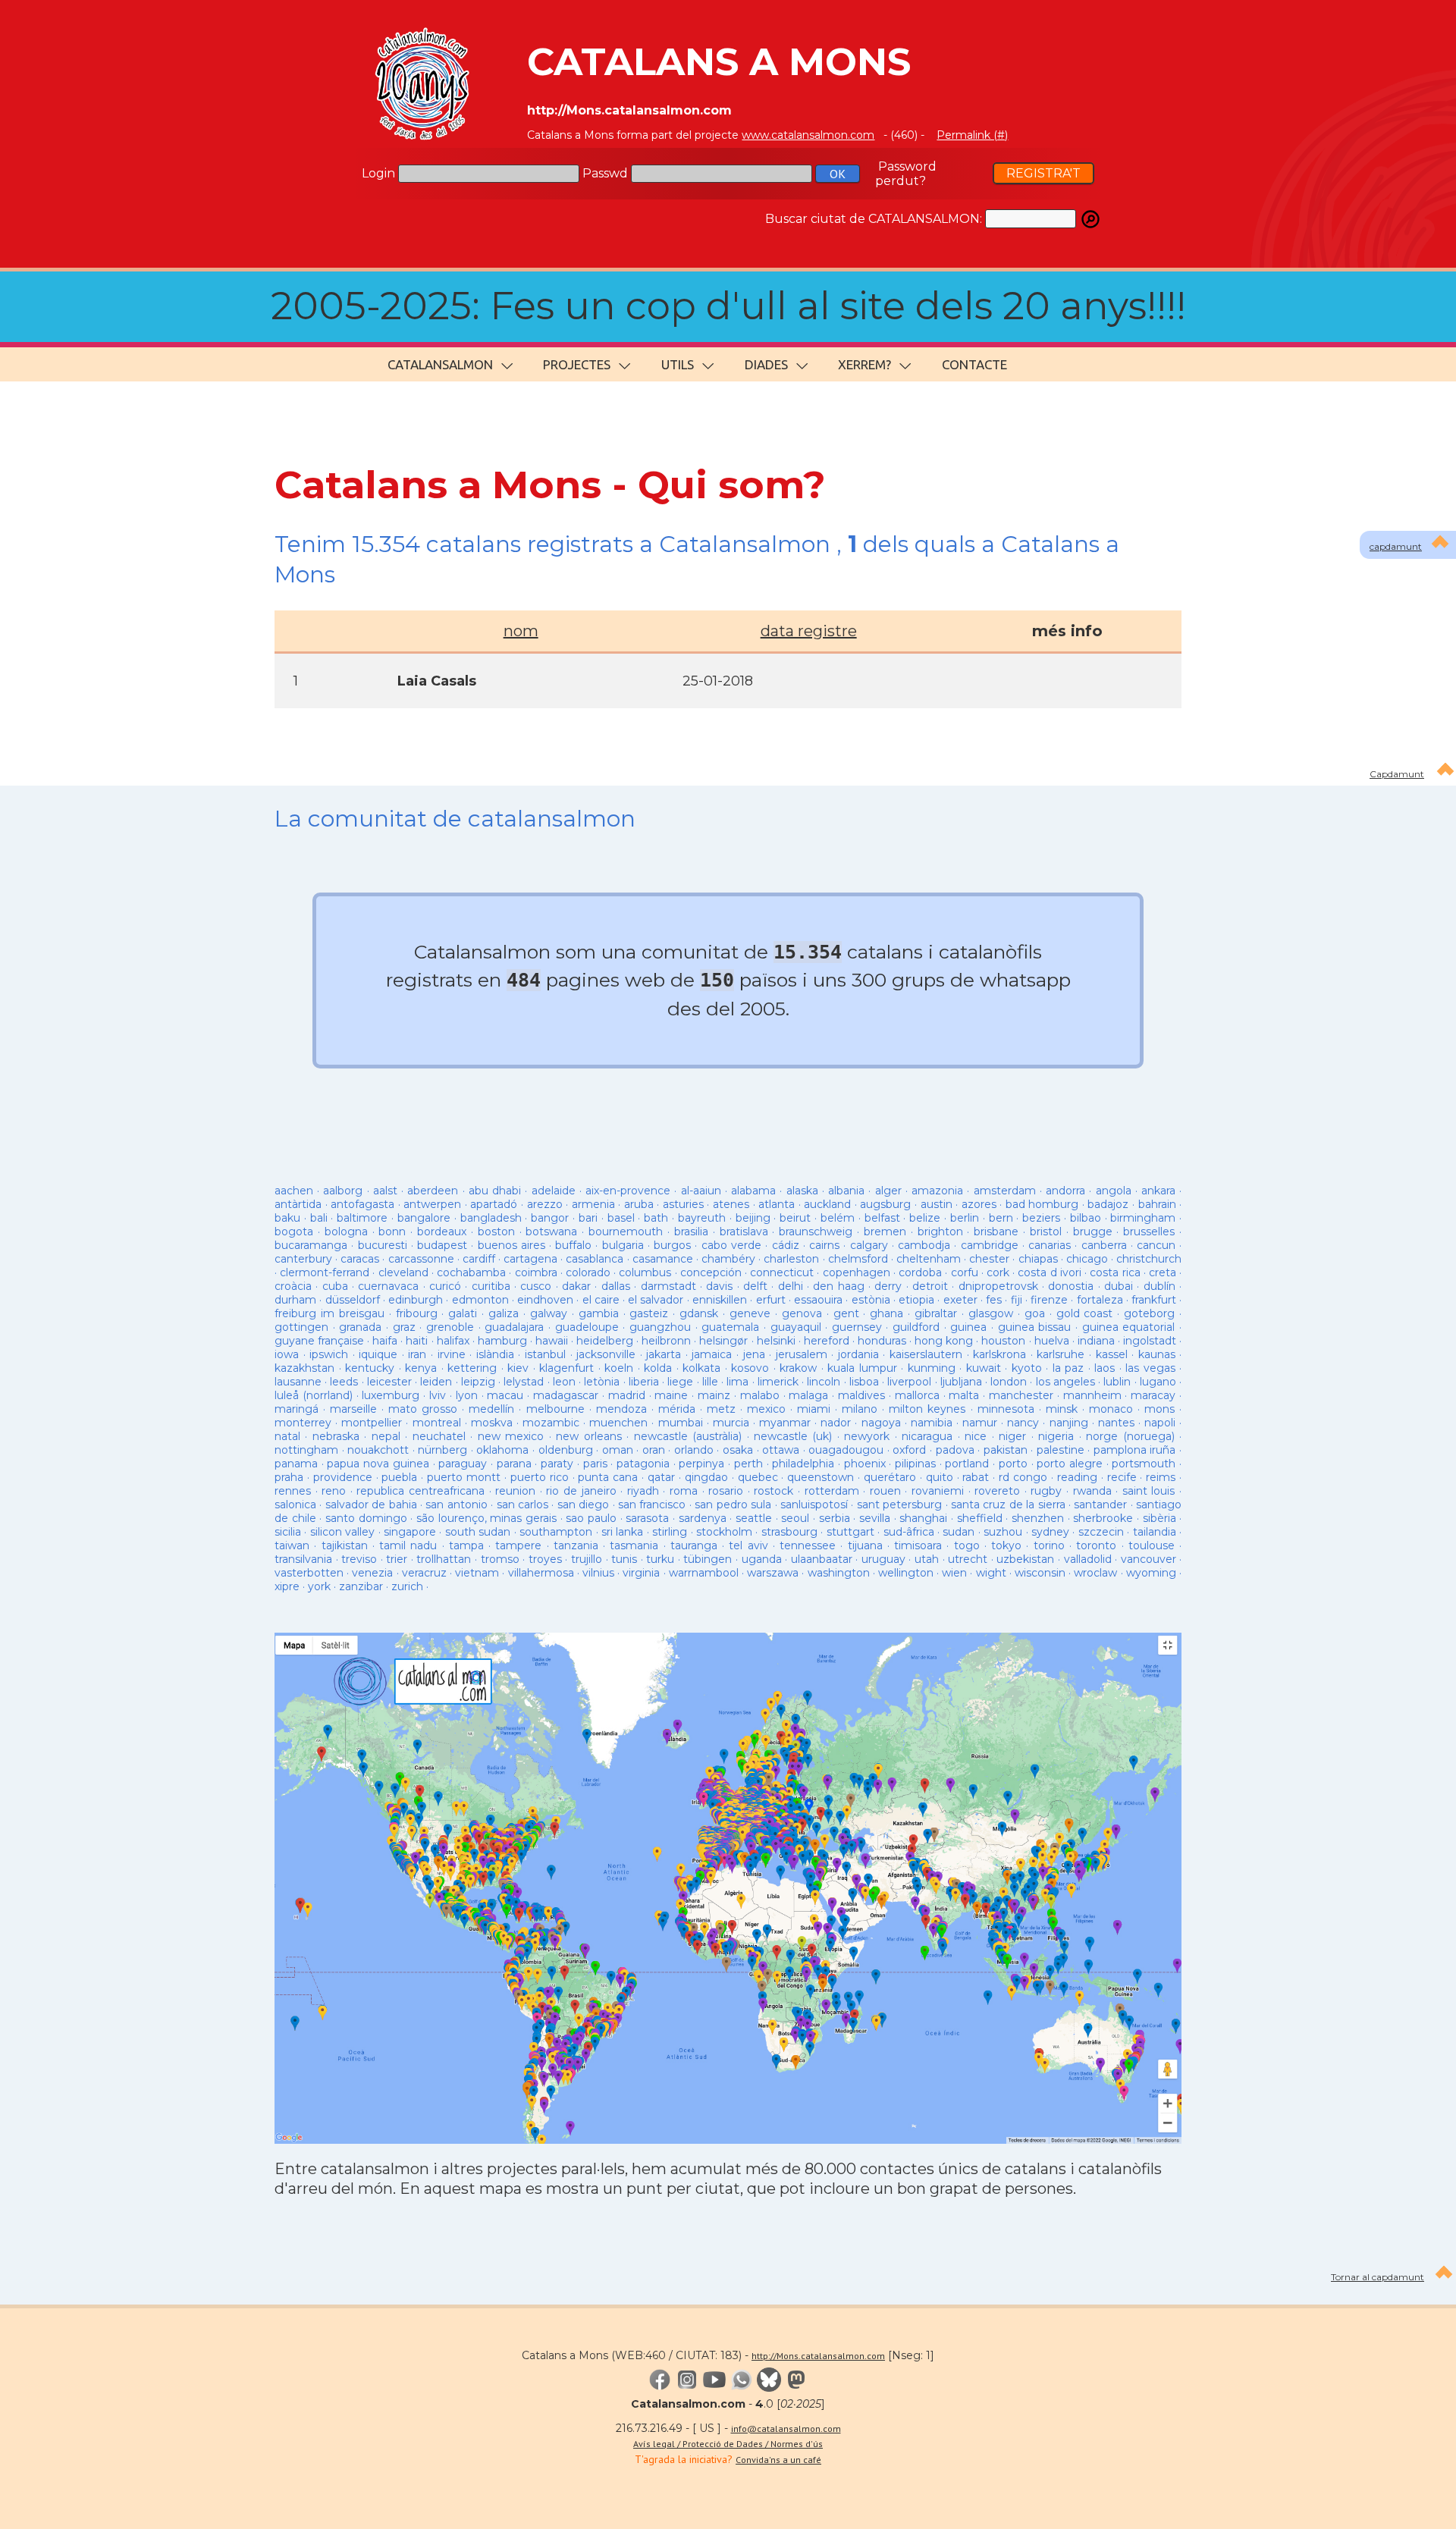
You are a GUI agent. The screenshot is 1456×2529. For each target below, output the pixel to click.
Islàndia (495, 1354)
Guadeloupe (587, 1327)
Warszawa (773, 1573)
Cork (998, 1272)
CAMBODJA (924, 1245)
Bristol (1046, 1232)
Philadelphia (803, 1464)
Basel (621, 1218)
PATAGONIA (643, 1464)
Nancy (1023, 1423)
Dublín (1159, 1286)
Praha (289, 1477)
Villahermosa (541, 1573)
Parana (514, 1464)
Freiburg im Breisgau (329, 1313)
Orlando (694, 1450)
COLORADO (588, 1272)
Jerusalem (802, 1354)
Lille (710, 1382)
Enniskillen (720, 1300)
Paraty (557, 1464)
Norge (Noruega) (1130, 1436)
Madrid (627, 1395)
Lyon (467, 1395)
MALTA (964, 1395)
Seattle (754, 1518)
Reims (1161, 1477)
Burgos (672, 1245)
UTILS (678, 364)
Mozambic (551, 1423)
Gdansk (699, 1313)
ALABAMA (753, 1191)
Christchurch (1149, 1259)
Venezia (372, 1573)
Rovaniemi (938, 1491)
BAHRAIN (1157, 1204)
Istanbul (545, 1354)
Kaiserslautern (926, 1354)
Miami (814, 1409)
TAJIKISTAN (345, 1545)
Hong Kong (944, 1341)
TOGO (967, 1545)
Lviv (438, 1395)
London (1009, 1382)
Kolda (658, 1368)
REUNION (515, 1491)
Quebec (758, 1477)
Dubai (1119, 1286)
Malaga (808, 1395)
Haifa (385, 1341)
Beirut (795, 1218)
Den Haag (838, 1286)
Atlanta (777, 1204)
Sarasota (647, 1518)
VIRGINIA (641, 1573)
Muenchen (618, 1423)
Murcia (731, 1423)
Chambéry (728, 1259)
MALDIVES (861, 1395)
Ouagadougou (846, 1450)
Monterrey (303, 1423)
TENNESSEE (808, 1545)
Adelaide (554, 1191)
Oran (654, 1450)
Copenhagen (857, 1272)
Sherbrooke (1103, 1518)
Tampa (466, 1545)
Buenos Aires (511, 1245)
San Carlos (522, 1505)
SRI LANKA (622, 1532)
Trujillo (587, 1559)
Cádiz (786, 1245)
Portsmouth (1144, 1464)
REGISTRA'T (1043, 173)
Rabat (976, 1477)
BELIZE (925, 1218)
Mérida (677, 1409)
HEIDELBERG (605, 1341)
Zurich (407, 1586)
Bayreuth (702, 1218)
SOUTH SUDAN (478, 1532)
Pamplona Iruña (1135, 1450)
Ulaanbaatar (822, 1559)
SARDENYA (703, 1518)
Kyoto (1027, 1368)
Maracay (1153, 1395)
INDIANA (1096, 1341)
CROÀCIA (293, 1286)
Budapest (442, 1245)
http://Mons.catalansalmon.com (818, 2356)
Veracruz (424, 1573)
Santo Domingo (366, 1518)
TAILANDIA (1155, 1532)
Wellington (906, 1573)
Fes (994, 1300)
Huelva (1052, 1341)
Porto (1013, 1464)
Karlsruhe (1061, 1354)
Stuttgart (850, 1532)
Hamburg (502, 1341)
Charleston (791, 1259)
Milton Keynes (927, 1409)
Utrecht (968, 1559)
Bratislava (744, 1232)
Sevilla (875, 1518)
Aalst (385, 1191)
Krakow (798, 1368)
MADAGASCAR (566, 1395)
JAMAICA (712, 1354)
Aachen (294, 1191)
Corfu (965, 1272)
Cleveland (403, 1272)
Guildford (916, 1327)
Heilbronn (666, 1341)
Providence (343, 1477)
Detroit (930, 1286)
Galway (549, 1313)
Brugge (1093, 1232)
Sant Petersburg (899, 1505)
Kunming (932, 1368)
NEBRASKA (336, 1436)
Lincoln (824, 1382)
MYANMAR (785, 1423)
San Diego (583, 1505)
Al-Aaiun (701, 1191)
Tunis (624, 1559)
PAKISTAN (1006, 1450)
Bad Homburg (1042, 1204)
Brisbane (996, 1232)
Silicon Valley (342, 1532)
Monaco (1111, 1409)
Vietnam (477, 1573)
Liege (680, 1382)
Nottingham (306, 1450)
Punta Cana (608, 1477)
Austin (937, 1204)
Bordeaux (442, 1232)
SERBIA (835, 1518)
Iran (417, 1354)
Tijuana (865, 1545)
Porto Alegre (1070, 1464)
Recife (1122, 1477)
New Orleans (588, 1436)
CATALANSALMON (440, 364)
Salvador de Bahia (371, 1505)
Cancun (1156, 1245)
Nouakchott (378, 1450)
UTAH (927, 1559)
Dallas (616, 1286)
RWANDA (1092, 1491)
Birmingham (1143, 1218)
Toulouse (1152, 1545)
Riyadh (643, 1491)
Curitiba (491, 1286)
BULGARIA (623, 1245)
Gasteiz (649, 1313)
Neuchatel (439, 1436)
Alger (888, 1191)
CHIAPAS (1038, 1259)
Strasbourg (789, 1532)
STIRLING (670, 1532)
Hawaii (552, 1341)
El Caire (601, 1300)
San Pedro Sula (733, 1505)
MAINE (671, 1395)
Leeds (344, 1382)
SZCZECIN (1101, 1532)
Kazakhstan (304, 1368)
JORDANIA (858, 1354)
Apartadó (494, 1204)
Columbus (645, 1272)
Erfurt (771, 1300)
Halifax (453, 1341)
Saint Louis (1149, 1491)
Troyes (545, 1559)
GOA (1035, 1313)
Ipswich (329, 1354)
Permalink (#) (972, 135)
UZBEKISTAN (1025, 1559)
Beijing (753, 1218)
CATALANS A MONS (719, 62)
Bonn (392, 1232)
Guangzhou (660, 1327)
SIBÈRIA (1159, 1518)
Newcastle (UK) (793, 1436)
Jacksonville (606, 1354)
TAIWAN (292, 1545)
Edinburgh (416, 1300)
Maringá (297, 1409)
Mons (1159, 1409)
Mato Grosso (423, 1409)
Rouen (885, 1491)
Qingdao (706, 1477)
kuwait (984, 1368)
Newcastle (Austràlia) (688, 1436)
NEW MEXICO (511, 1436)
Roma (684, 1491)
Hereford (827, 1341)
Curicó (445, 1286)
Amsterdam (1005, 1191)
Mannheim (1092, 1395)
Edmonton (480, 1300)
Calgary (869, 1245)
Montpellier (372, 1423)
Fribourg (417, 1313)
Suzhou (1003, 1532)
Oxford (909, 1450)
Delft (755, 1286)
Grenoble (450, 1327)
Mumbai (681, 1423)
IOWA (287, 1354)
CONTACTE (974, 364)
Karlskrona (999, 1354)
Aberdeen (433, 1191)
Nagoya (881, 1423)
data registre (809, 631)
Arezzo (545, 1204)
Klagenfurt (566, 1368)
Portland (967, 1464)
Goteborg (1149, 1313)
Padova (955, 1450)
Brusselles (1149, 1232)
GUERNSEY (857, 1327)
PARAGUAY (463, 1464)
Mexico (766, 1409)
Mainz (714, 1395)
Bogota (294, 1232)
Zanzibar (361, 1586)
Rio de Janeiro (581, 1491)
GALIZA (504, 1313)
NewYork (867, 1436)
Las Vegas (1150, 1368)
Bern (1001, 1218)
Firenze (1049, 1300)
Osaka (738, 1450)
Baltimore (362, 1218)
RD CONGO (1023, 1477)
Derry (888, 1286)
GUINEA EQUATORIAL (1129, 1327)
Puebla (399, 1477)
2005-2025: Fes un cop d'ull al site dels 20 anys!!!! (728, 306)
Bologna (346, 1232)
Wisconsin (1040, 1573)
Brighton (940, 1232)
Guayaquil (796, 1327)
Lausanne (298, 1382)
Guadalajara (514, 1327)
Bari (588, 1218)
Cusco (536, 1286)
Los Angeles (1065, 1382)
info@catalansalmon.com (786, 2429)
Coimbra (536, 1272)
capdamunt (1396, 546)
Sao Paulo (591, 1518)
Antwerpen (434, 1204)
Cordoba (920, 1272)
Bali (319, 1218)
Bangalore (424, 1218)
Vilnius (598, 1573)
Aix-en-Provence (628, 1191)
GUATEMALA (730, 1327)
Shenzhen (1038, 1518)
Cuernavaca (388, 1286)
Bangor (550, 1218)
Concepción (711, 1272)
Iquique (378, 1354)
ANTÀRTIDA (298, 1204)
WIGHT (991, 1573)
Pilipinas (915, 1464)
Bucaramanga (311, 1245)
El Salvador (656, 1300)
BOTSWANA (551, 1232)
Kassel (1112, 1354)
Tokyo (1006, 1545)
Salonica (295, 1505)
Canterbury (303, 1259)
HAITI (417, 1341)
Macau (505, 1395)
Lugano (1158, 1382)
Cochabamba (471, 1272)
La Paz (1068, 1368)
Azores (979, 1204)
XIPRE (287, 1586)
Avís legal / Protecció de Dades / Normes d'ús (728, 2444)
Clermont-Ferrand (325, 1272)
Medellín (491, 1409)
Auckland (827, 1204)
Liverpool (909, 1382)
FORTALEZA (1100, 1300)
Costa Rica (1115, 1272)
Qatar (661, 1477)
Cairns (824, 1245)
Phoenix (865, 1464)
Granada (360, 1327)
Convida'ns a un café (778, 2460)
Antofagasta (362, 1204)
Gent (846, 1313)
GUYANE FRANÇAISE (321, 1341)
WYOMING (1151, 1573)
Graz (404, 1327)
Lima (737, 1382)
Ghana (886, 1313)
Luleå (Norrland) (314, 1395)
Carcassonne (421, 1259)
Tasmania (634, 1545)
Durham (295, 1300)
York (319, 1586)
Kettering (472, 1368)
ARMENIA (593, 1204)
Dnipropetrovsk (998, 1286)
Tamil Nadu (408, 1545)
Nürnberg (442, 1450)
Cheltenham (929, 1259)
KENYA (421, 1368)
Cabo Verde (731, 1245)
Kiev (518, 1368)
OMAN (618, 1450)
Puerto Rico (540, 1477)
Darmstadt (668, 1286)
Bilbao (1086, 1218)
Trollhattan (444, 1559)
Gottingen (301, 1327)
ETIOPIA (916, 1300)
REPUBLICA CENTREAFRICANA (420, 1491)
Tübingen (708, 1559)
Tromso (500, 1559)
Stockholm (724, 1532)
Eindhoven (545, 1300)
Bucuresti (383, 1245)
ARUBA (639, 1204)
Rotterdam (832, 1491)
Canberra (1104, 1245)
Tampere (518, 1545)
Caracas (360, 1259)
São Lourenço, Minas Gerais (486, 1518)
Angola (1114, 1191)
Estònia (871, 1300)
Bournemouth (626, 1232)
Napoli (1160, 1423)
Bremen (885, 1232)
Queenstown (821, 1477)
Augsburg (885, 1204)
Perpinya (701, 1464)
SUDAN (959, 1532)
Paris (595, 1464)
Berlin (965, 1218)
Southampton (556, 1532)
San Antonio (456, 1505)
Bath (656, 1218)
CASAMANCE (663, 1259)
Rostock (773, 1491)
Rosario (726, 1491)
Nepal (386, 1436)
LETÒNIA (602, 1382)
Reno (334, 1491)
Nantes (1116, 1423)
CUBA (335, 1286)
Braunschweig (816, 1232)
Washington (839, 1573)
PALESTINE (1061, 1450)
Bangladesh (491, 1218)
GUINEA (968, 1327)
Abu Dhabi (495, 1191)
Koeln (619, 1368)
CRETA (1163, 1272)
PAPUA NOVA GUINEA (378, 1464)
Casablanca (595, 1259)
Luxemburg (391, 1395)
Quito (940, 1477)
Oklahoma (502, 1450)
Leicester (389, 1382)
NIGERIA (1056, 1436)
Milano (860, 1409)
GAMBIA (599, 1313)
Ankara (1158, 1191)
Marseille (353, 1409)
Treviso (359, 1559)
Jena (754, 1354)
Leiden (436, 1382)
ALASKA (802, 1191)
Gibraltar (936, 1313)
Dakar (576, 1286)
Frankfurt (1154, 1300)
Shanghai (923, 1518)
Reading (1077, 1477)
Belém (838, 1218)
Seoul (795, 1518)
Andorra (1065, 1191)
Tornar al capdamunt (1378, 2277)
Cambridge (990, 1245)
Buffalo (573, 1245)
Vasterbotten (309, 1573)
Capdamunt (1397, 774)
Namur (980, 1423)
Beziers (1041, 1218)
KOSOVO (750, 1368)
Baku (287, 1218)
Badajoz (1108, 1204)
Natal (287, 1436)
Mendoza (621, 1409)
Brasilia (691, 1232)
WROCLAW (1095, 1573)
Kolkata (701, 1368)
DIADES (766, 364)
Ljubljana (961, 1382)
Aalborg (343, 1191)
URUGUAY (883, 1559)
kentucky (370, 1368)
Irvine (452, 1354)
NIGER (1012, 1436)
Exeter (960, 1300)
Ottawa (781, 1450)
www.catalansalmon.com (808, 135)
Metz (721, 1409)
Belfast (882, 1218)
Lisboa (864, 1382)
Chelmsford (858, 1259)
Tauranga (694, 1545)
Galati (463, 1313)
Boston (496, 1232)
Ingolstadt (1150, 1341)
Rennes (293, 1491)
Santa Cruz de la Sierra (1008, 1505)
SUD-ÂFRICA (909, 1532)
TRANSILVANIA (303, 1559)
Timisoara (918, 1545)
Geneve (750, 1313)
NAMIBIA (932, 1423)
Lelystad (524, 1382)
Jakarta (664, 1354)
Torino (1049, 1545)
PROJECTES (577, 364)
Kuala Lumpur (862, 1368)
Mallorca (917, 1395)
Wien (954, 1573)
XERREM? (864, 364)
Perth (748, 1464)
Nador (836, 1423)
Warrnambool (704, 1573)
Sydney (1050, 1532)
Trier (397, 1559)
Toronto (1096, 1545)
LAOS (1105, 1368)
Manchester (1021, 1395)
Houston (1003, 1341)
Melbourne (555, 1409)
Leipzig (478, 1382)
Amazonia (937, 1191)
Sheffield (980, 1518)
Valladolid (1088, 1559)
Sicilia (288, 1532)
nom (521, 631)
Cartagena (530, 1259)
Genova (802, 1313)
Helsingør (723, 1341)
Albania (846, 1191)
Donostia (1071, 1286)
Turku (660, 1559)
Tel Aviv (748, 1545)
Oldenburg (566, 1450)
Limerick (778, 1382)
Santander (1100, 1505)
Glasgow (991, 1313)
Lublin (1117, 1382)
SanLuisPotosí (814, 1505)
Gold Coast (1085, 1313)
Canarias (1050, 1245)
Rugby (1046, 1491)
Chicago (1087, 1259)
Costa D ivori (1049, 1272)
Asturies (683, 1204)
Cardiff (479, 1259)
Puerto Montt (464, 1477)
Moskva (492, 1423)
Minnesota (1006, 1409)
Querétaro (890, 1477)
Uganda (762, 1559)
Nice (976, 1436)
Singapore (410, 1532)
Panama (296, 1464)
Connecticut (782, 1272)
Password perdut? (906, 174)
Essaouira (818, 1300)
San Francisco (652, 1505)
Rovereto (997, 1491)
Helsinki (776, 1341)
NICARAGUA (927, 1436)
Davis (719, 1286)
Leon (566, 1382)
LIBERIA (644, 1382)
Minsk (1062, 1409)
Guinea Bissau (1035, 1327)
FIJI (1017, 1300)
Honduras (882, 1341)
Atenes (731, 1204)
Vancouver (1148, 1559)
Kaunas (1157, 1354)
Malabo (760, 1395)
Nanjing (1069, 1423)
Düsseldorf (353, 1300)
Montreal (437, 1423)
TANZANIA (576, 1545)
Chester (989, 1259)
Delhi (791, 1286)
